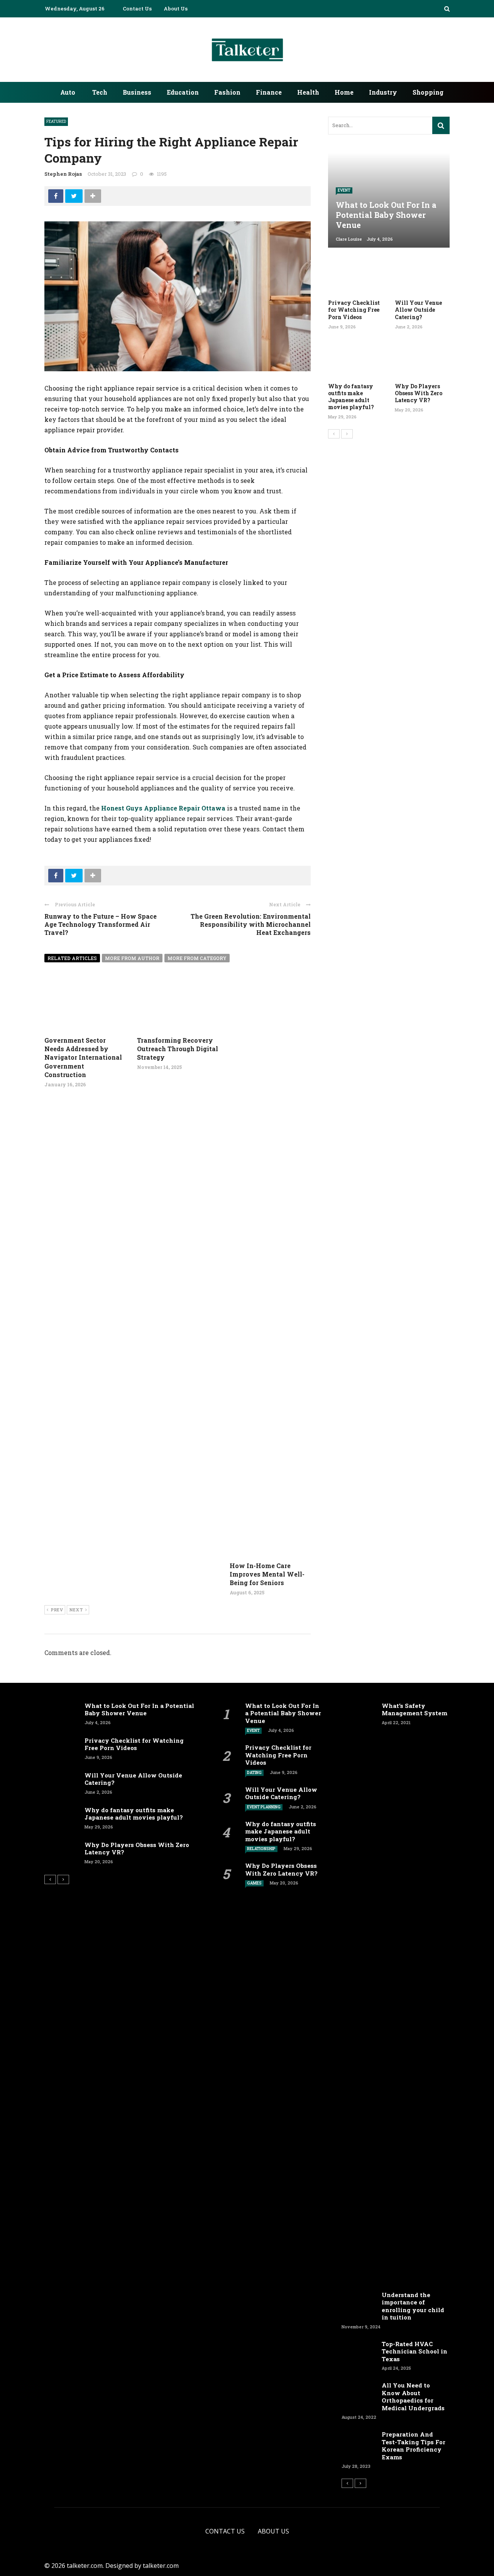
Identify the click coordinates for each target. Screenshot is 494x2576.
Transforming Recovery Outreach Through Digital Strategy (178, 1049)
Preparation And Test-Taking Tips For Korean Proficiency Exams (414, 2446)
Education (183, 92)
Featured (56, 121)
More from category (197, 958)
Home (344, 92)
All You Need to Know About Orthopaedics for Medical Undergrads (414, 2397)
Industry (383, 92)
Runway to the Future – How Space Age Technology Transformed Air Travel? (101, 924)
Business (137, 92)
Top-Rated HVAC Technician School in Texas (414, 2351)
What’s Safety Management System (414, 1709)
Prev (57, 1610)
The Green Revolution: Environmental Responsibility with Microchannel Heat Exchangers (251, 924)
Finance (269, 92)
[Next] (347, 434)
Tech (100, 92)
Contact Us (137, 8)
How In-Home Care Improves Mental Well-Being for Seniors (267, 1574)
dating (254, 1773)
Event (344, 190)
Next (76, 1610)
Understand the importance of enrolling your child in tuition (413, 2306)
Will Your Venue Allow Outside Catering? (418, 310)
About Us (176, 8)
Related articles (72, 958)
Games (254, 1883)
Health (308, 92)
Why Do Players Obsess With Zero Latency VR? (419, 393)
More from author (132, 958)
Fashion (227, 92)
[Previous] (334, 434)
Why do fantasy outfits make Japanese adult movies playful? (351, 397)
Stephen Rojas (63, 174)
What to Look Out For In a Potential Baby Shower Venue (139, 1709)
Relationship (261, 1849)
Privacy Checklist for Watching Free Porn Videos (354, 310)
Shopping (428, 92)
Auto (68, 92)
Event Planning (264, 1807)
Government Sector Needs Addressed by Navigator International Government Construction (83, 1058)
